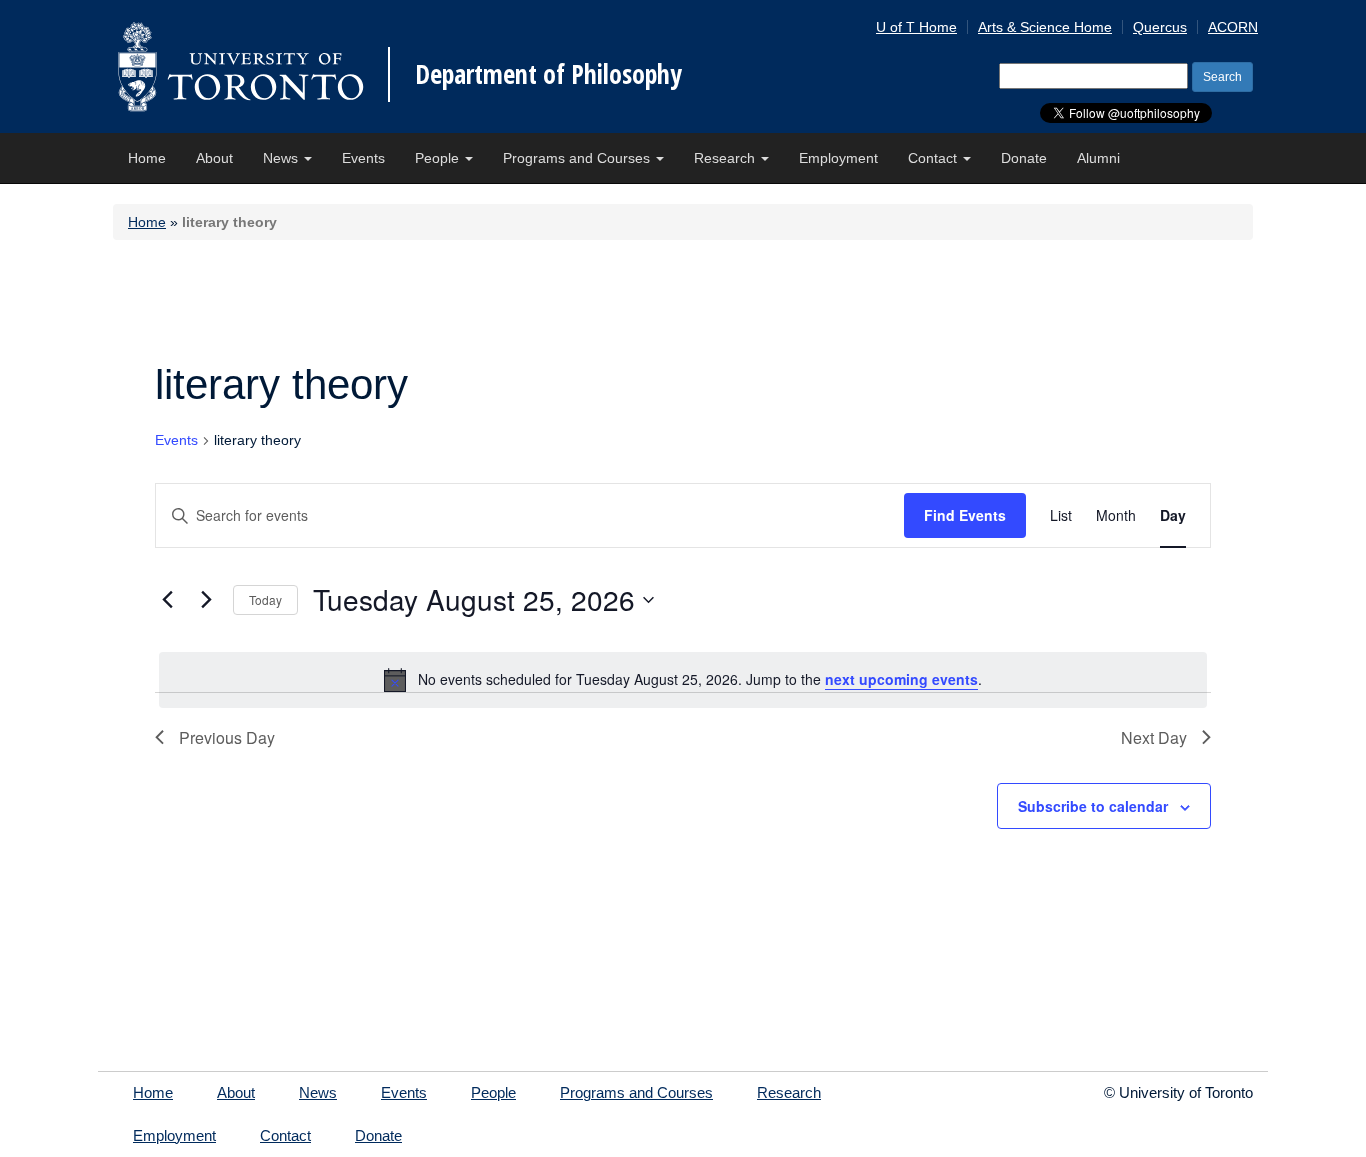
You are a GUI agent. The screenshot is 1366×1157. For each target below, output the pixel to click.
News (282, 158)
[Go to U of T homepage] (240, 66)
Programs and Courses (578, 158)
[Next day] (206, 600)
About (214, 158)
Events (363, 158)
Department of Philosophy (548, 74)
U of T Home (916, 27)
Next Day (1154, 737)
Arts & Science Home (1045, 27)
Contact (934, 158)
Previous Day (227, 737)
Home (147, 158)
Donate (1024, 158)
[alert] (683, 680)
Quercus (1160, 27)
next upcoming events (901, 679)
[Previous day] (167, 600)
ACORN (1233, 27)
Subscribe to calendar (1093, 806)
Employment (838, 158)
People (439, 158)
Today (265, 599)
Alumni (1098, 158)
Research (726, 158)
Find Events (965, 515)
